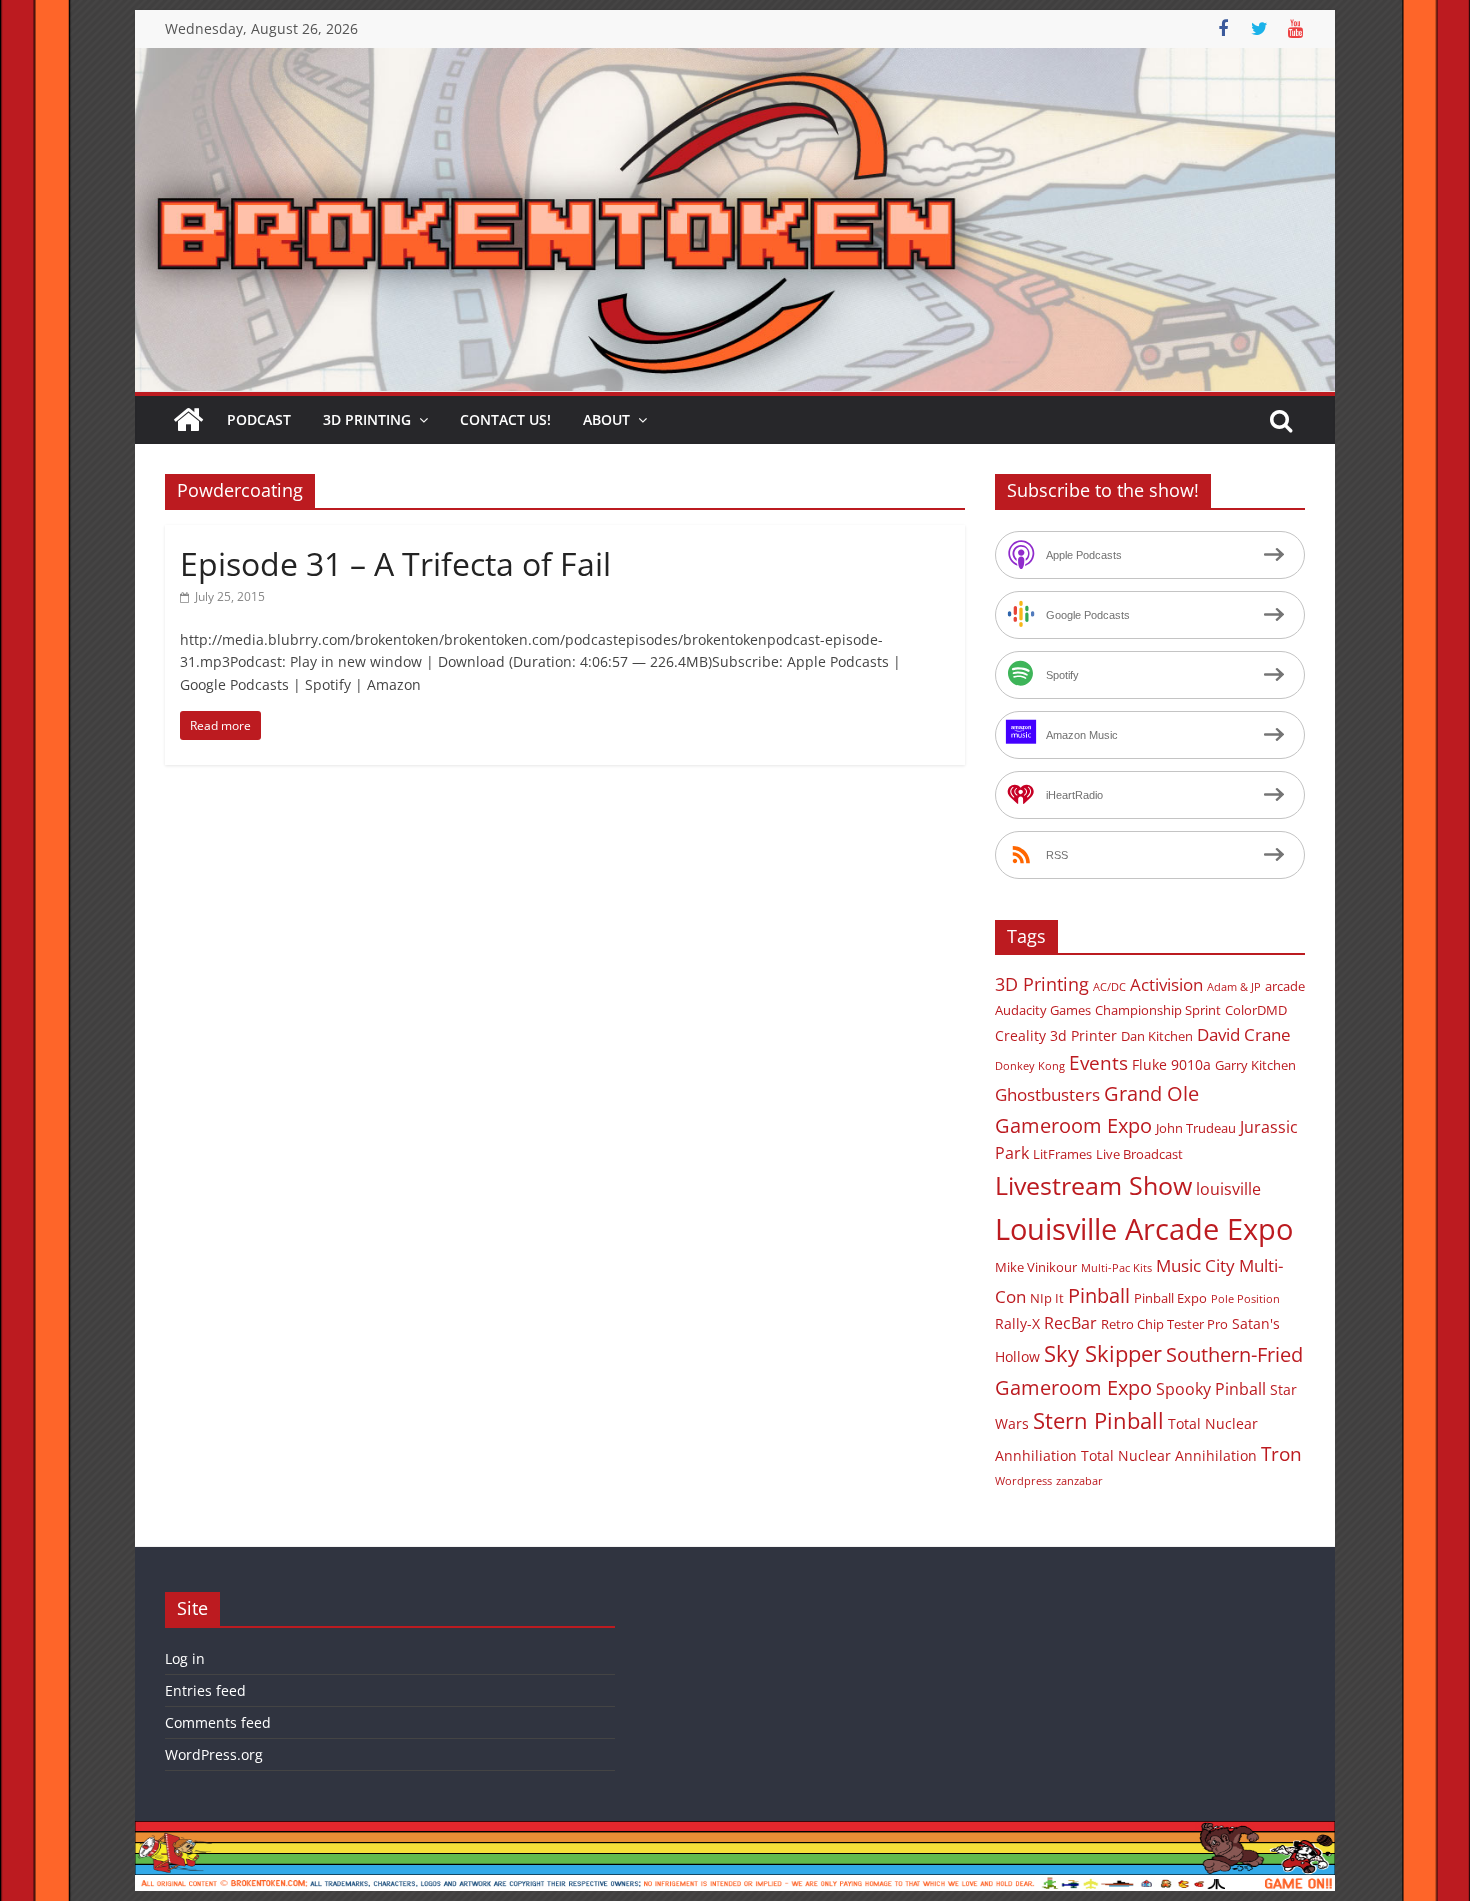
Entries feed (205, 1690)
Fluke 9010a (1171, 1064)
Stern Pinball (1098, 1420)
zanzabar (1079, 1481)
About (606, 419)
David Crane (1244, 1034)
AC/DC (1109, 987)
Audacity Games (1043, 1010)
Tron (1281, 1454)
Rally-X (1017, 1323)
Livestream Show (1093, 1185)
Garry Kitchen (1255, 1065)
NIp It (1047, 1298)
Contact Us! (505, 419)
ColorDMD (1256, 1010)
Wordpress (1023, 1481)
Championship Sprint (1158, 1010)
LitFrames (1062, 1154)
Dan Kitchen (1157, 1036)
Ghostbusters (1047, 1094)
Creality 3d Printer (1056, 1035)
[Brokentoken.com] (735, 60)
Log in (185, 1658)
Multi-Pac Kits (1116, 1268)
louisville (1228, 1189)
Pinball (1099, 1295)
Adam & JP (1234, 987)
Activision (1166, 984)
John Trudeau (1196, 1128)
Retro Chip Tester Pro (1164, 1324)
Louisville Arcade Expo (1144, 1229)
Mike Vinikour (1036, 1267)
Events (1098, 1063)
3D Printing (367, 419)
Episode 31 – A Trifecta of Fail (395, 563)
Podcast (259, 419)
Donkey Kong (1030, 1066)
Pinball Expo (1170, 1298)
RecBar (1070, 1323)
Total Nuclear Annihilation (1169, 1455)
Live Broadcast (1139, 1154)
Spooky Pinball (1211, 1389)
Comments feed (218, 1722)
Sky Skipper (1103, 1353)
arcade (1285, 986)
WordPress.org (214, 1754)
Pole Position (1245, 1299)
